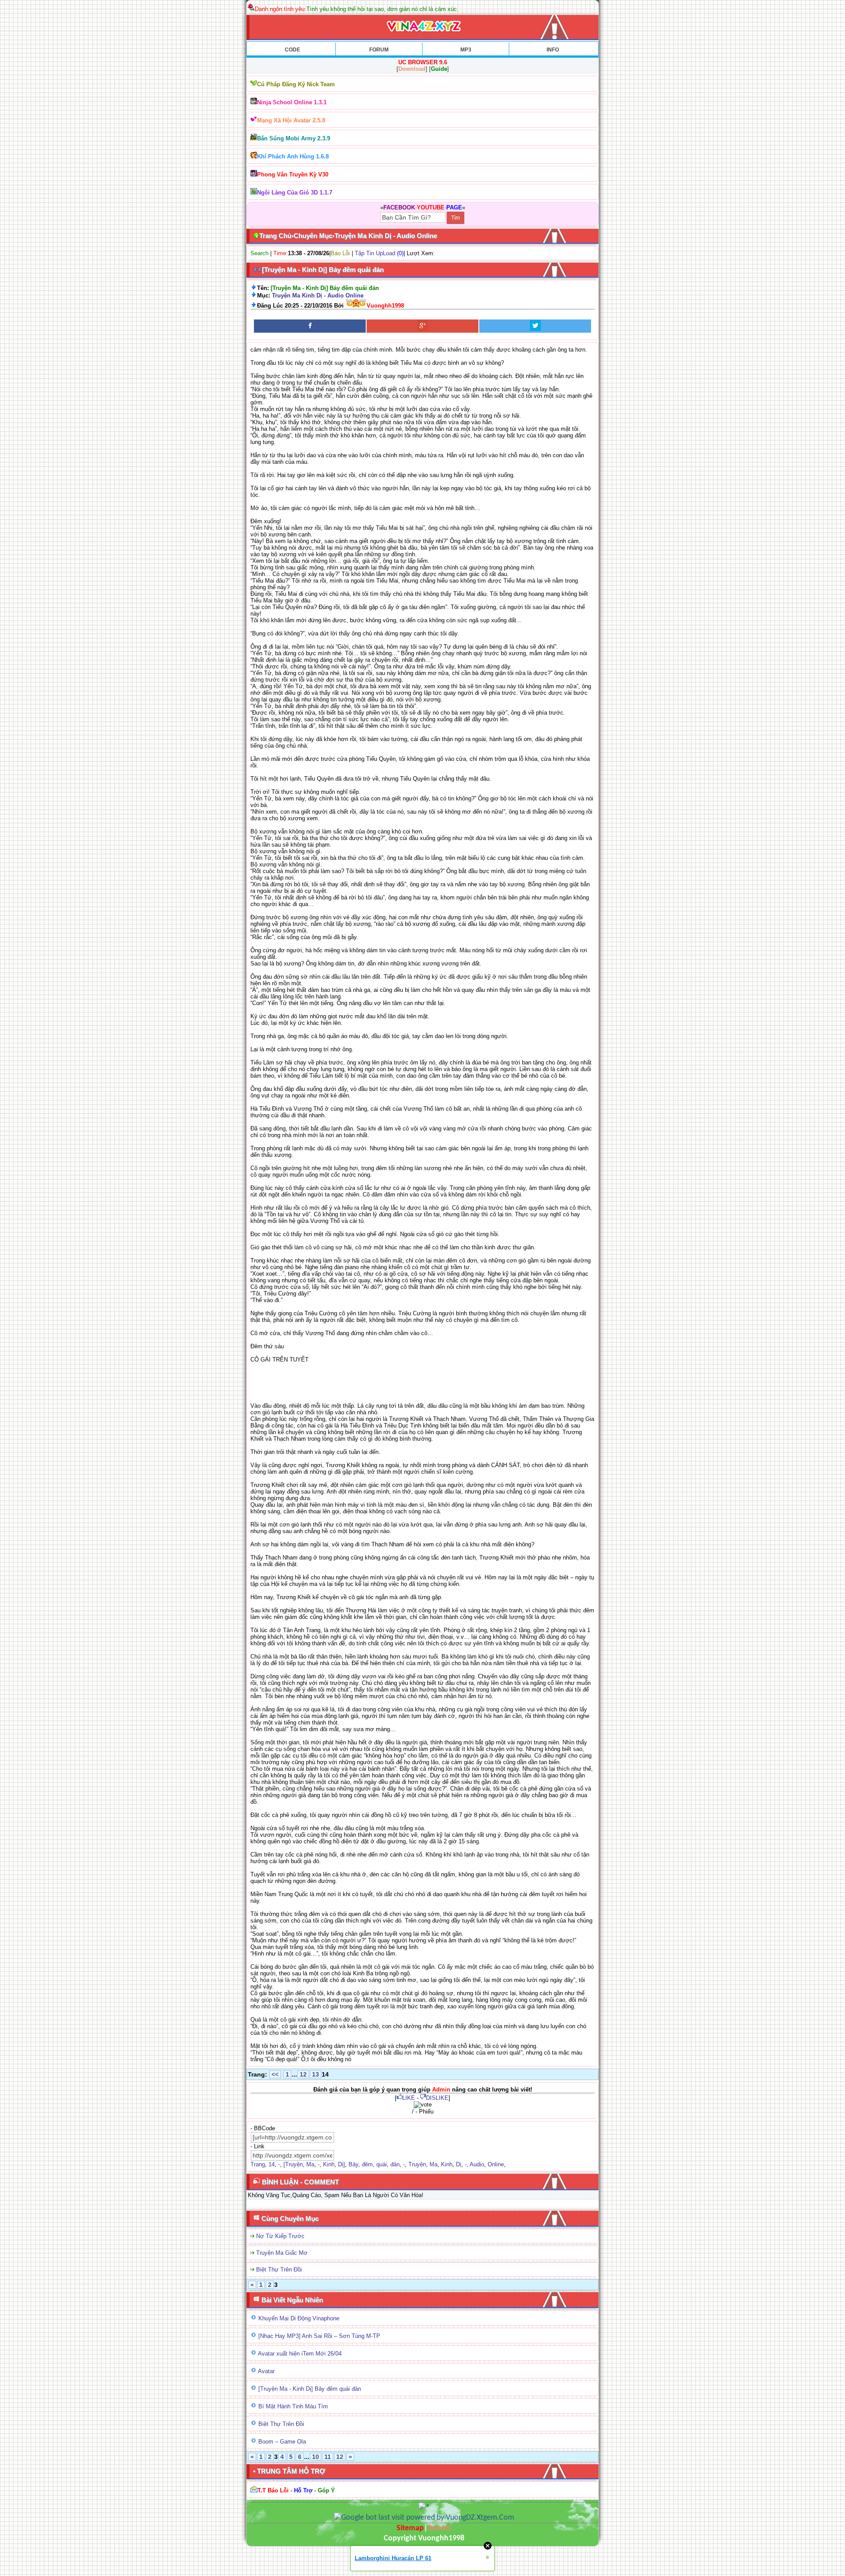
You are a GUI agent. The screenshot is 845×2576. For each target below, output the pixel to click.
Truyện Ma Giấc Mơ (282, 2253)
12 (303, 2074)
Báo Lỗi (340, 253)
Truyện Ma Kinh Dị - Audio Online (318, 295)
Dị (459, 2164)
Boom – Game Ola (282, 2442)
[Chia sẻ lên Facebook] (310, 326)
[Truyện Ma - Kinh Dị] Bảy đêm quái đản (310, 2389)
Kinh (329, 2164)
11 (328, 2457)
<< (275, 2074)
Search (259, 253)
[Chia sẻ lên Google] (422, 326)
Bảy (353, 2164)
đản (395, 2164)
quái (382, 2164)
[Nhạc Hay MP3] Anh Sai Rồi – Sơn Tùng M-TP (319, 2336)
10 (316, 2457)
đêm (367, 2164)
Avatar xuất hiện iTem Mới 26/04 (300, 2354)
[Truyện (293, 2164)
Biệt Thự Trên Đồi (279, 2270)
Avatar (266, 2371)
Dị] (342, 2164)
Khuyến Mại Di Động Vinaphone (299, 2318)
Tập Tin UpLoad (375, 253)
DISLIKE (437, 2098)
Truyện (417, 2164)
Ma (310, 2164)
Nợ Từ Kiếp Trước (280, 2236)
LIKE (409, 2098)
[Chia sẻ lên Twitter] (535, 326)
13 (316, 2074)
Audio (477, 2164)
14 (272, 2164)
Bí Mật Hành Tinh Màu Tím (293, 2406)
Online (496, 2164)
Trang (258, 2164)
